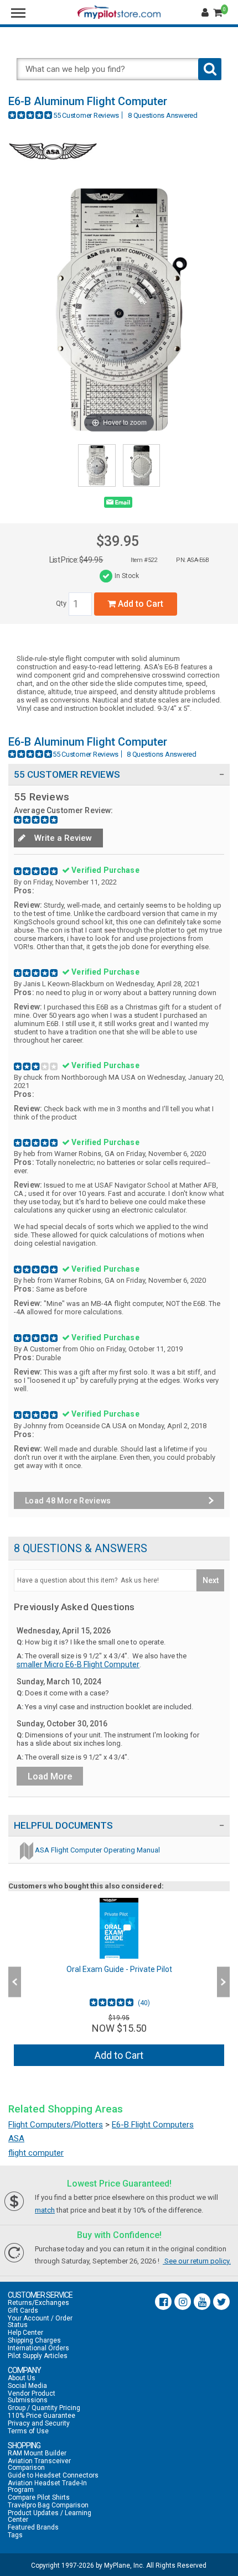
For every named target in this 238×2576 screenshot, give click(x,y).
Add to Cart (139, 604)
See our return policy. (197, 2261)
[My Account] (206, 13)
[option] (119, 1982)
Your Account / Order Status (40, 2322)
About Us (22, 2378)
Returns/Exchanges (38, 2303)
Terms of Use (28, 2431)
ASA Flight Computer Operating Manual (97, 1850)
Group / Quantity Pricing (44, 2408)
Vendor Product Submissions (32, 2397)
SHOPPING (24, 2445)
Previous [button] (15, 1982)
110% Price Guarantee (42, 2416)
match (45, 2210)
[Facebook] (163, 2302)
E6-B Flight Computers (153, 2125)
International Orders (38, 2348)
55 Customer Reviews (86, 115)
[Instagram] (183, 2302)
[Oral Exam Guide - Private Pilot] (119, 1928)
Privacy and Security (39, 2423)
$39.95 (118, 541)
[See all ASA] (53, 168)
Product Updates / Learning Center (50, 2516)
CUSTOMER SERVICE (40, 2295)
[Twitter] (221, 2302)
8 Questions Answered (163, 115)
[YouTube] (202, 2302)
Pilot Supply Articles (38, 2356)
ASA (16, 2138)
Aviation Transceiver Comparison (39, 2464)
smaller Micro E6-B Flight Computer (78, 1664)
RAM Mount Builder (37, 2453)
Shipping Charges (34, 2340)
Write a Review (62, 838)
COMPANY (24, 2370)
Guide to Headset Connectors (53, 2475)
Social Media (27, 2386)
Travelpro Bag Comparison (48, 2505)
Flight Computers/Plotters (56, 2125)
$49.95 (91, 560)
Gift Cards (23, 2310)
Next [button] (223, 1982)
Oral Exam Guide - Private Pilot (119, 1969)
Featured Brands (33, 2527)
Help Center (25, 2333)
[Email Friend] (118, 504)
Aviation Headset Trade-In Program (47, 2486)
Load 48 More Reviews (68, 1501)
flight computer (36, 2153)
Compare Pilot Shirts (39, 2497)
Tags (15, 2535)
